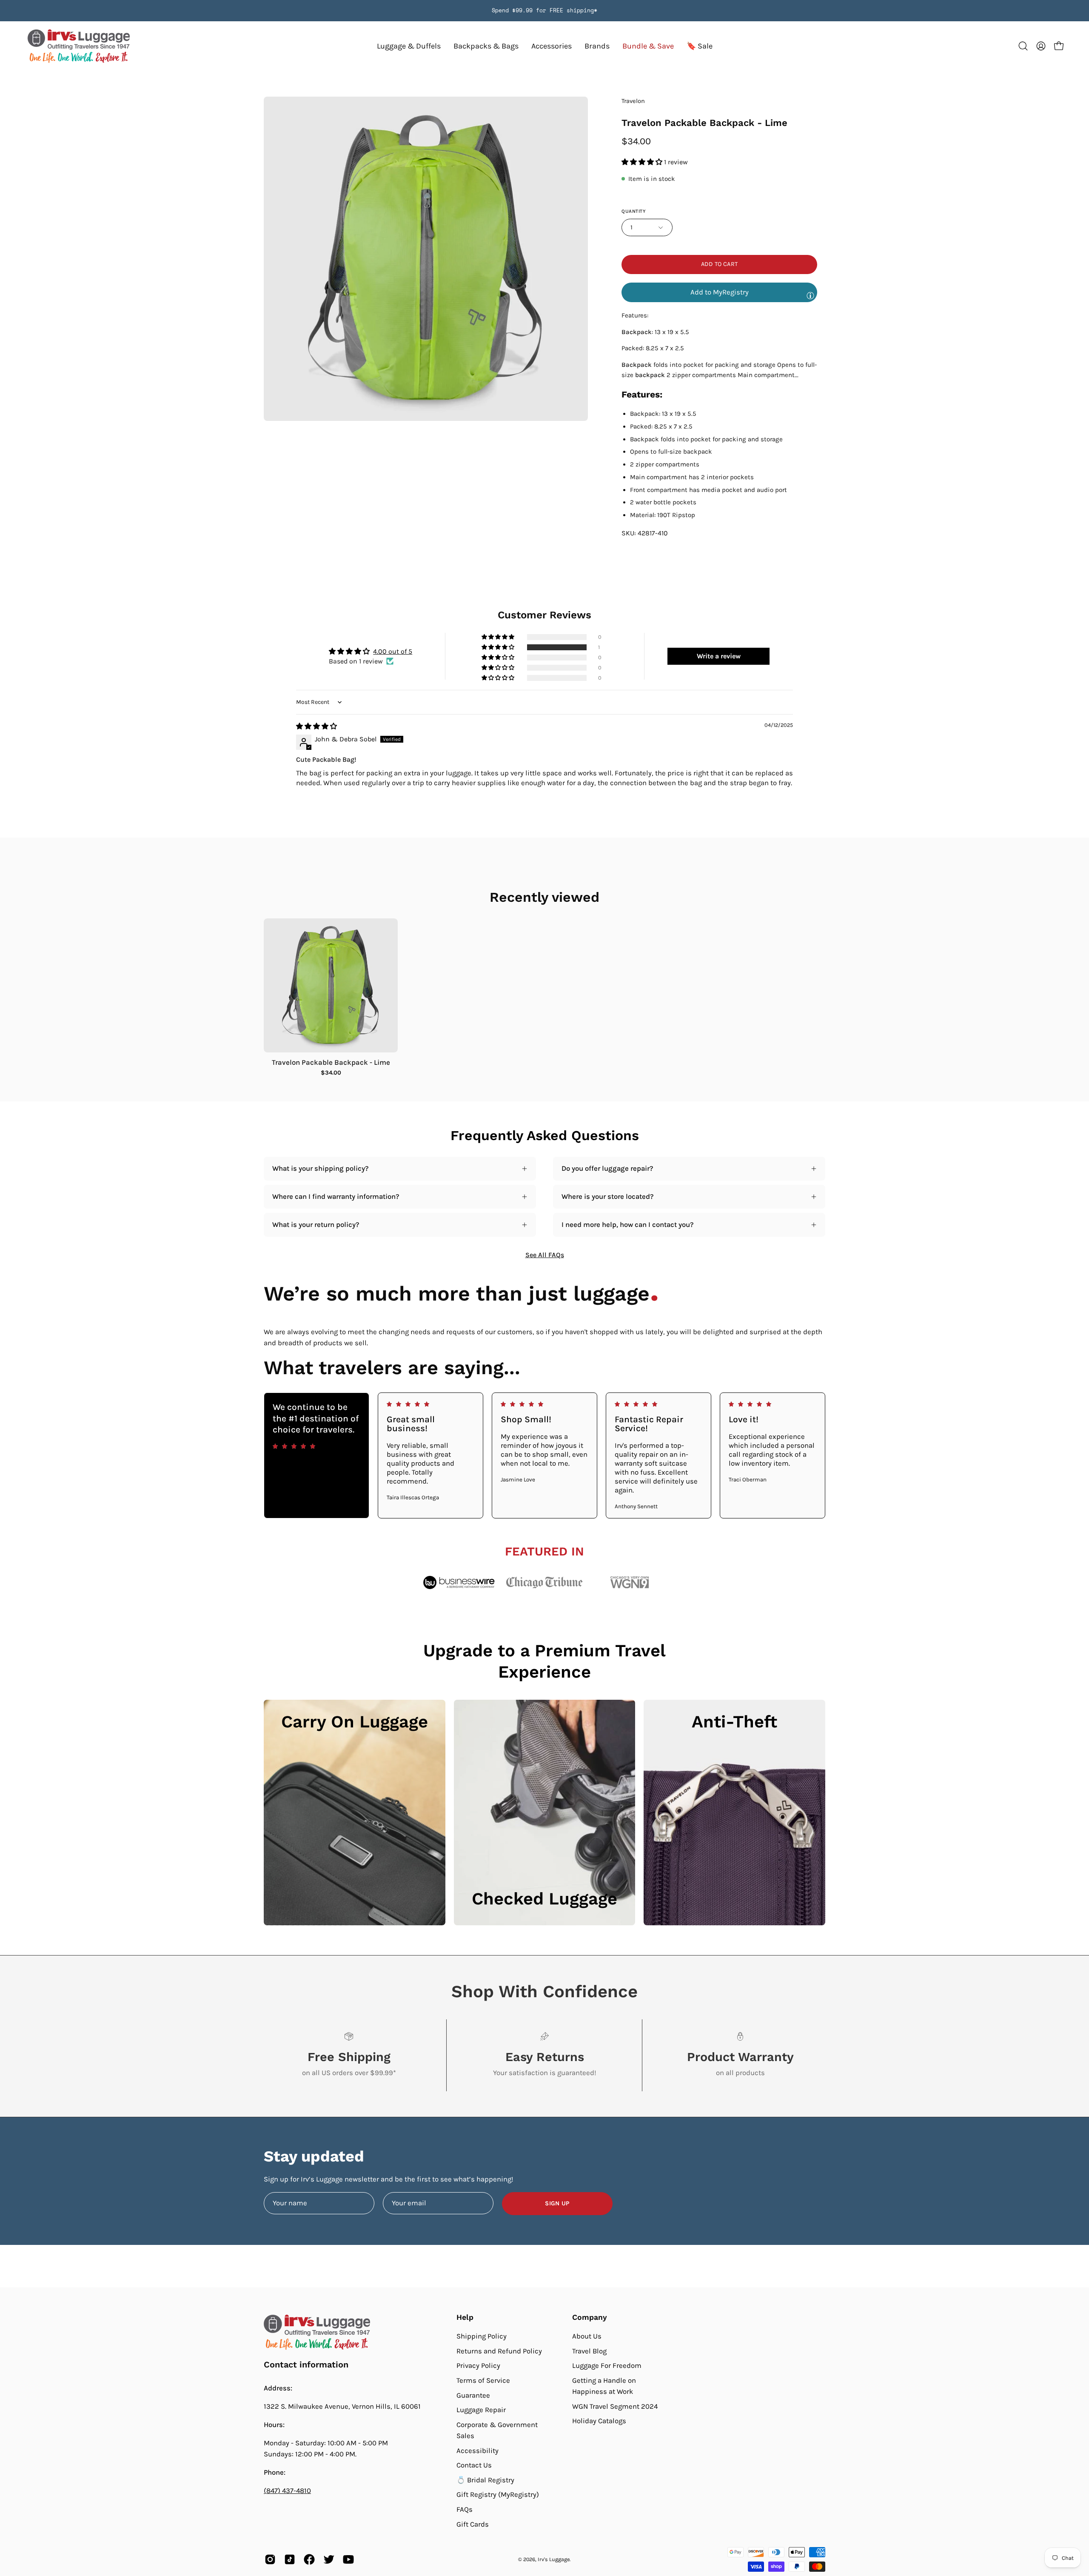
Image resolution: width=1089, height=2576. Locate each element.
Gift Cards (473, 2524)
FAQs (465, 2509)
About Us (587, 2336)
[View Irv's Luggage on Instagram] (270, 2559)
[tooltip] (810, 295)
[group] (544, 11)
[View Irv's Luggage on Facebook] (309, 2559)
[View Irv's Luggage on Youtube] (348, 2559)
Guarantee (473, 2395)
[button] (597, 46)
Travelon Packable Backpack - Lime (331, 1062)
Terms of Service (483, 2380)
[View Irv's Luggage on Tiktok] (290, 2559)
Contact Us (474, 2465)
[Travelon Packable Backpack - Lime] (331, 985)
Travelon (633, 101)
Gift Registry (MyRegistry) (498, 2495)
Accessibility (478, 2450)
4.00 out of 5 (393, 651)
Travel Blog (589, 2351)
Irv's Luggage (554, 2559)
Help (465, 2317)
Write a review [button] (719, 656)
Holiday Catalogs (599, 2421)
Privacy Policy (478, 2366)
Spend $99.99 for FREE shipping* (544, 10)
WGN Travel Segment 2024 (615, 2406)
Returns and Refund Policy (499, 2351)
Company (590, 2317)
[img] (316, 726)
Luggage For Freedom (607, 2366)
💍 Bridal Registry (485, 2480)
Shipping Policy (482, 2336)
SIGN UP (557, 2203)
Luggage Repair (481, 2410)
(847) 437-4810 (287, 2491)
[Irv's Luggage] (79, 46)
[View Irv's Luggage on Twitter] (329, 2559)
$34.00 (331, 1073)
